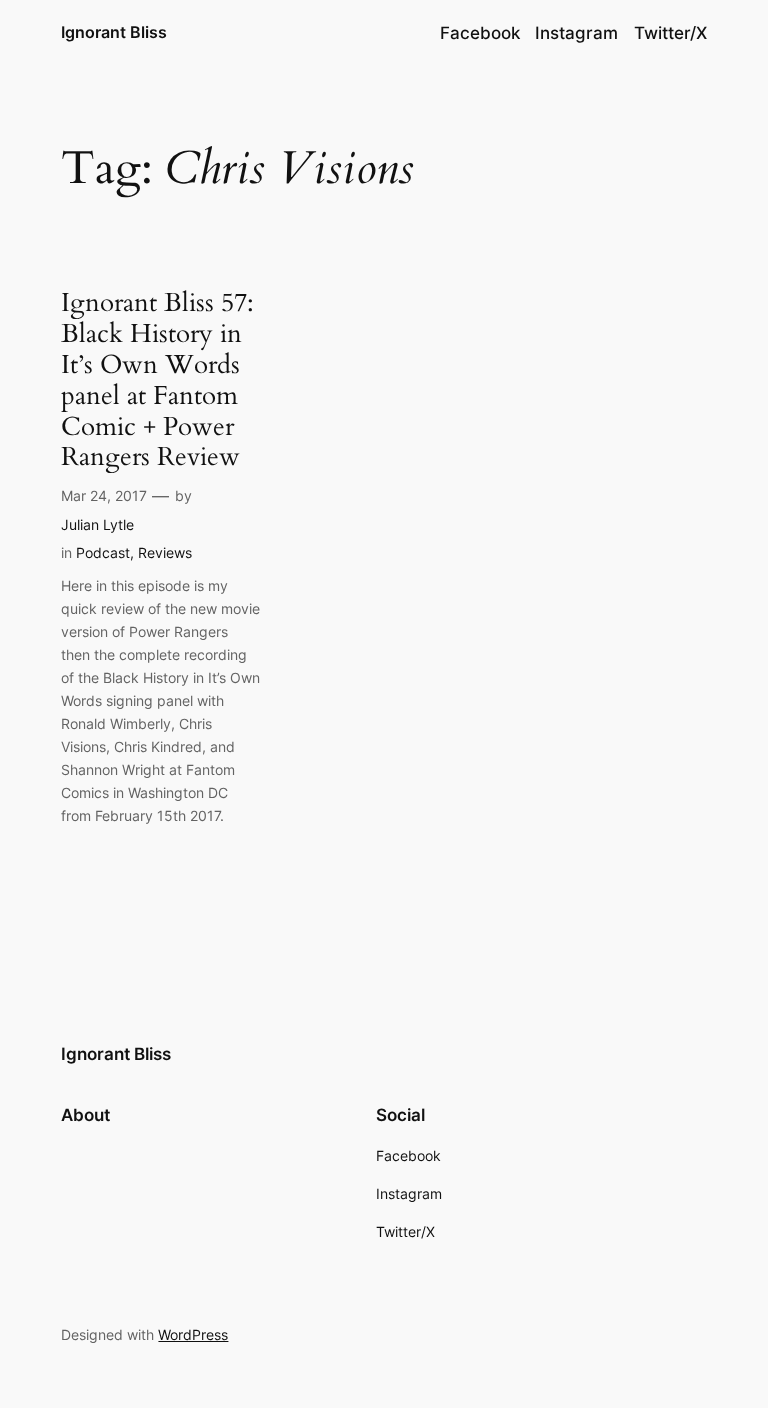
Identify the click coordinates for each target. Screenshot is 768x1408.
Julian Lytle (97, 524)
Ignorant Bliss (114, 32)
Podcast (103, 552)
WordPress (193, 1334)
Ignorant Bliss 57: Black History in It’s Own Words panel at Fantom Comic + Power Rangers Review (157, 380)
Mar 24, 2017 (104, 495)
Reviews (165, 552)
